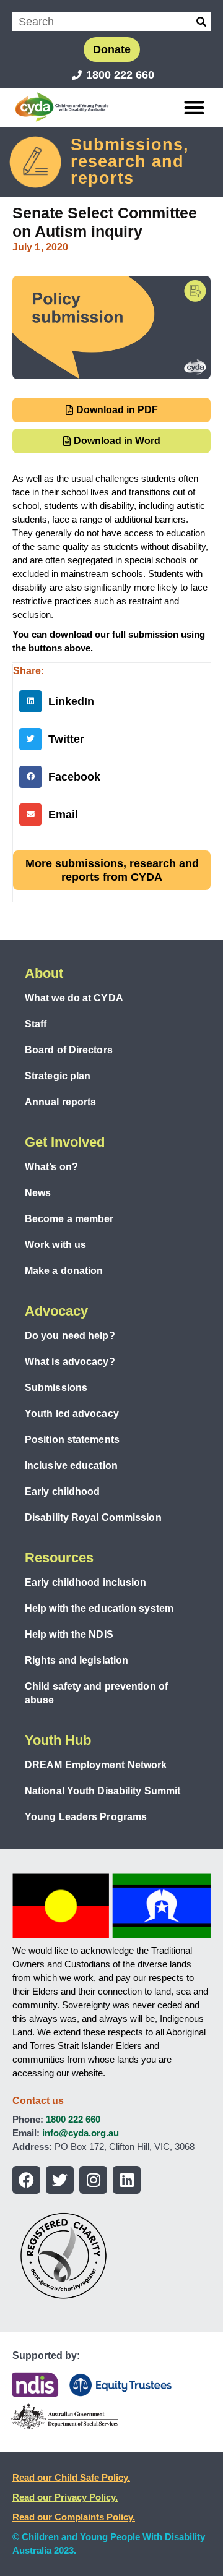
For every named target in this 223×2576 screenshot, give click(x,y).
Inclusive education (71, 1466)
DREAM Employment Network (96, 1765)
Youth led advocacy (72, 1414)
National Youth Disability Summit (103, 1791)
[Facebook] (26, 2180)
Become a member (69, 1219)
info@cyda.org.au (81, 2133)
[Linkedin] (127, 2180)
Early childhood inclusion (86, 1582)
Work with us (55, 1245)
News (38, 1193)
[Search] (201, 22)
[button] (195, 107)
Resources (59, 1558)
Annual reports (60, 1102)
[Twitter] (60, 2180)
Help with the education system (99, 1608)
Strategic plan (58, 1076)
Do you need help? (70, 1336)
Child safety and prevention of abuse (96, 1693)
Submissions (56, 1388)
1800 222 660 (73, 2119)
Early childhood (63, 1491)
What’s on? (51, 1167)
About (44, 973)
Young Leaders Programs (86, 1817)
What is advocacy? (70, 1362)
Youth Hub (58, 1740)
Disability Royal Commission (93, 1517)
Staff (36, 1024)
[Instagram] (93, 2180)
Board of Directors (69, 1050)
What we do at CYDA (74, 998)
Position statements (72, 1440)
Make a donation (64, 1271)
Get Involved (65, 1142)
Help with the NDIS (69, 1634)
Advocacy (56, 1311)
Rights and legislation (77, 1660)
